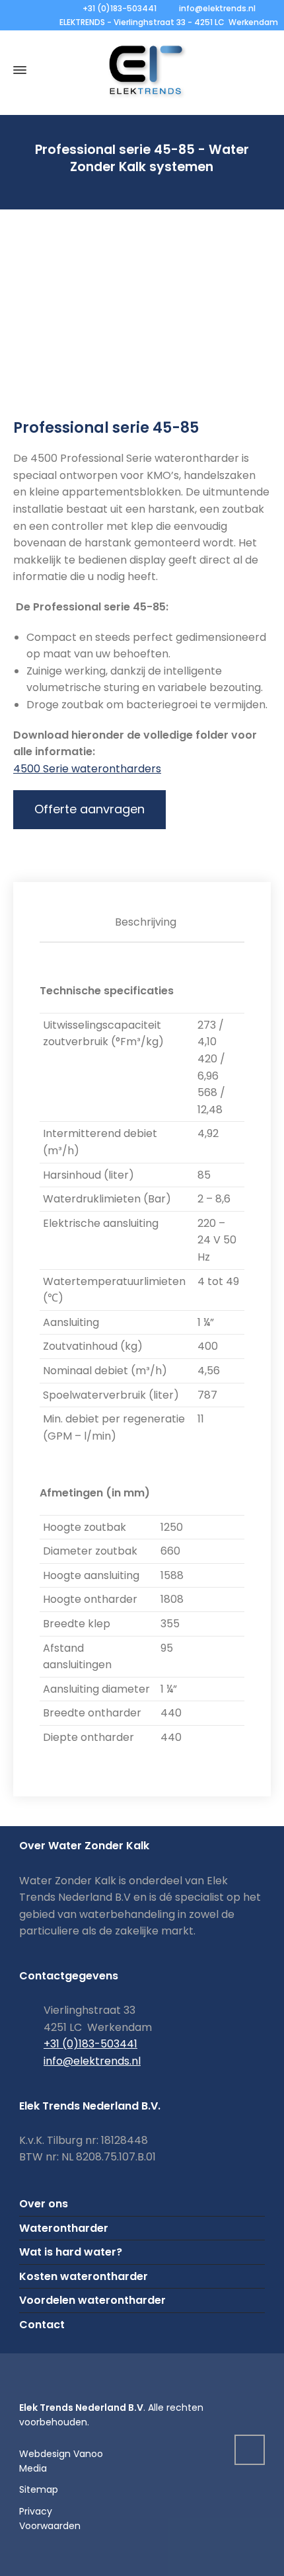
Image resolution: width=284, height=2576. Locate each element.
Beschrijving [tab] (146, 922)
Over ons (44, 2204)
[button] (17, 2558)
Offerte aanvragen (89, 809)
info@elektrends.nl (217, 8)
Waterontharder (64, 2228)
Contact (42, 2325)
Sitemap (39, 2489)
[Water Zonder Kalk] (142, 70)
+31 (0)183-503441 (120, 8)
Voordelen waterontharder (92, 2300)
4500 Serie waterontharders (87, 769)
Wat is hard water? (71, 2252)
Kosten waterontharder (84, 2276)
